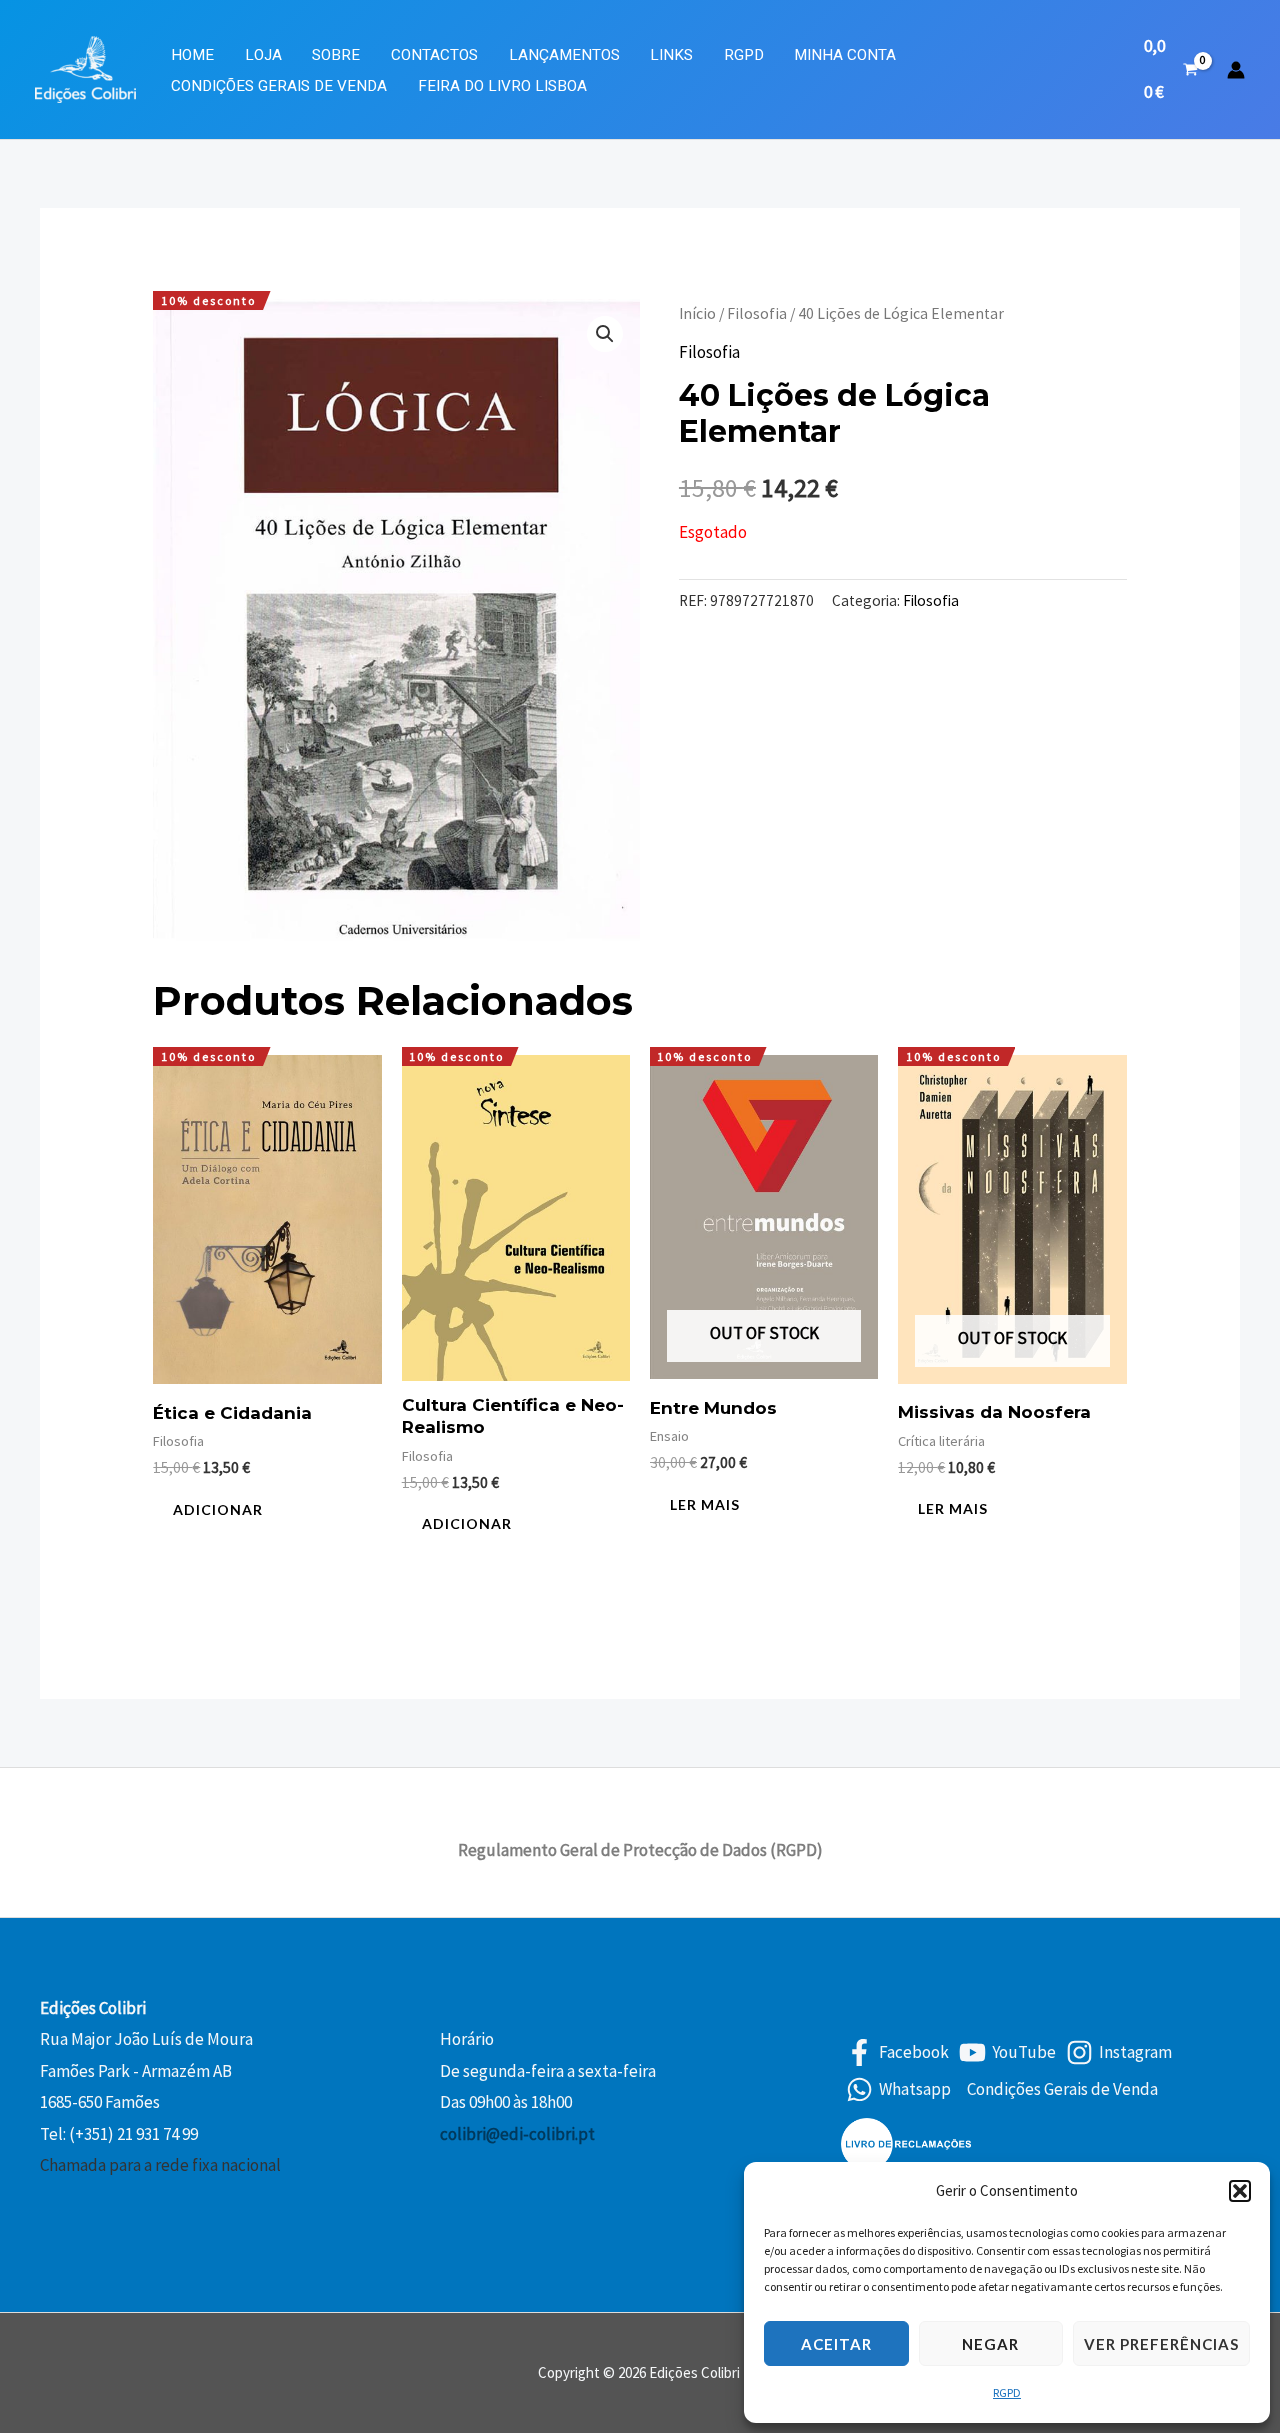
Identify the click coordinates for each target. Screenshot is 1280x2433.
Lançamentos (564, 55)
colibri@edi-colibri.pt (517, 2134)
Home (192, 55)
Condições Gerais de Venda (279, 86)
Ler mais (705, 1504)
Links (671, 55)
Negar (990, 2344)
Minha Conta (845, 55)
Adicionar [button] (218, 1509)
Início (697, 313)
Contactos (434, 55)
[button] (1240, 2191)
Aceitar (836, 2344)
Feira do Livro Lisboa (502, 86)
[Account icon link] (1236, 70)
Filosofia (757, 313)
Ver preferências (1161, 2344)
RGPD (1007, 2392)
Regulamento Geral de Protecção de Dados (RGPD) (640, 1850)
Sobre (336, 55)
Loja (263, 55)
